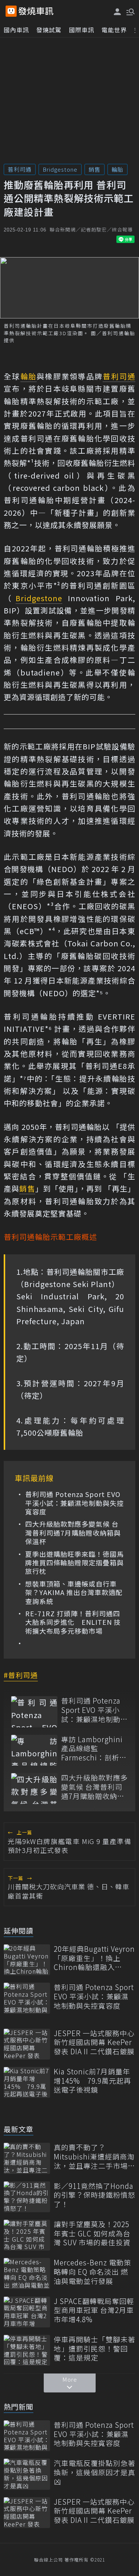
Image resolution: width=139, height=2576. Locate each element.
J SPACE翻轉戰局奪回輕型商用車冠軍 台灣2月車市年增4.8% (94, 2310)
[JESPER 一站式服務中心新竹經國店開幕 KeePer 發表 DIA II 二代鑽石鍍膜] (27, 2044)
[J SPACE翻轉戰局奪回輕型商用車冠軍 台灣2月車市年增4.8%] (27, 2312)
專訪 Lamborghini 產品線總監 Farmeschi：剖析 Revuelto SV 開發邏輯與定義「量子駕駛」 (94, 1749)
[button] (130, 11)
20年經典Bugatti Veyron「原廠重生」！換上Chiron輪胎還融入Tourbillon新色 (94, 1958)
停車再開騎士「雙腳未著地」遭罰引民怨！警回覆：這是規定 (95, 2349)
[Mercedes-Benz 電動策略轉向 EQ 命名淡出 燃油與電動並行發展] (27, 2273)
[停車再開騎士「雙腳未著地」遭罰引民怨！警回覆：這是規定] (27, 2350)
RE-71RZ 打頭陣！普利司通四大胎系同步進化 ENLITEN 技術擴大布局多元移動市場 (73, 1622)
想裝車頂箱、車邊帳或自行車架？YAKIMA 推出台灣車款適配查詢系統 (74, 1592)
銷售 (95, 169)
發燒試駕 (49, 30)
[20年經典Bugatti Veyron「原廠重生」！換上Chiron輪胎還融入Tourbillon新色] (27, 1960)
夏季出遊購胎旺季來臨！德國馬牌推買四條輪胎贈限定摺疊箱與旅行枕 (75, 1563)
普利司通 (20, 169)
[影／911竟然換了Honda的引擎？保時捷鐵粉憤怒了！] (27, 2197)
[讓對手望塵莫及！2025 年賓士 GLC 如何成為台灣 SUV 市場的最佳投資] (27, 2235)
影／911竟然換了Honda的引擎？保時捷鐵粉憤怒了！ (95, 2195)
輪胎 (118, 169)
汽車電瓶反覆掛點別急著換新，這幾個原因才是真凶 (95, 2472)
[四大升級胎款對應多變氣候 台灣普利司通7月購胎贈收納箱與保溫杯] (34, 1788)
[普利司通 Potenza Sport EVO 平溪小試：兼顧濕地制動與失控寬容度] (34, 1712)
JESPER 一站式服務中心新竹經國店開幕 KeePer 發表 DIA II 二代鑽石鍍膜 (94, 2042)
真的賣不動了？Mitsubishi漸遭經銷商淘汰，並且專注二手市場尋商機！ (95, 2157)
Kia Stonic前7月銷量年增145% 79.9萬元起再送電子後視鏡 (92, 2081)
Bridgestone (60, 169)
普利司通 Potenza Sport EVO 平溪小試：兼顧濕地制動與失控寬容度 (75, 1503)
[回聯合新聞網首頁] (11, 11)
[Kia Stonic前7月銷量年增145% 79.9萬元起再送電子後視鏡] (27, 2082)
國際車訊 (82, 30)
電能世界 (114, 30)
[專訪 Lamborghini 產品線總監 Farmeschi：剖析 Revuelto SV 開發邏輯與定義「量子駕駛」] (34, 1750)
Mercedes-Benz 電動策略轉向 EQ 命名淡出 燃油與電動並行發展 (92, 2272)
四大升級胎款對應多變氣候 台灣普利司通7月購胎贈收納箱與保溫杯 (73, 1533)
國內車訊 (16, 30)
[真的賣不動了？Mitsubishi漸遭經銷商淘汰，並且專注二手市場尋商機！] (27, 2158)
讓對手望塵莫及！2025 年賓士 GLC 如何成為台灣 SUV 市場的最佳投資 (92, 2233)
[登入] (118, 12)
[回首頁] (36, 11)
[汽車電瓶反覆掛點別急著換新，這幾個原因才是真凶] (27, 2474)
